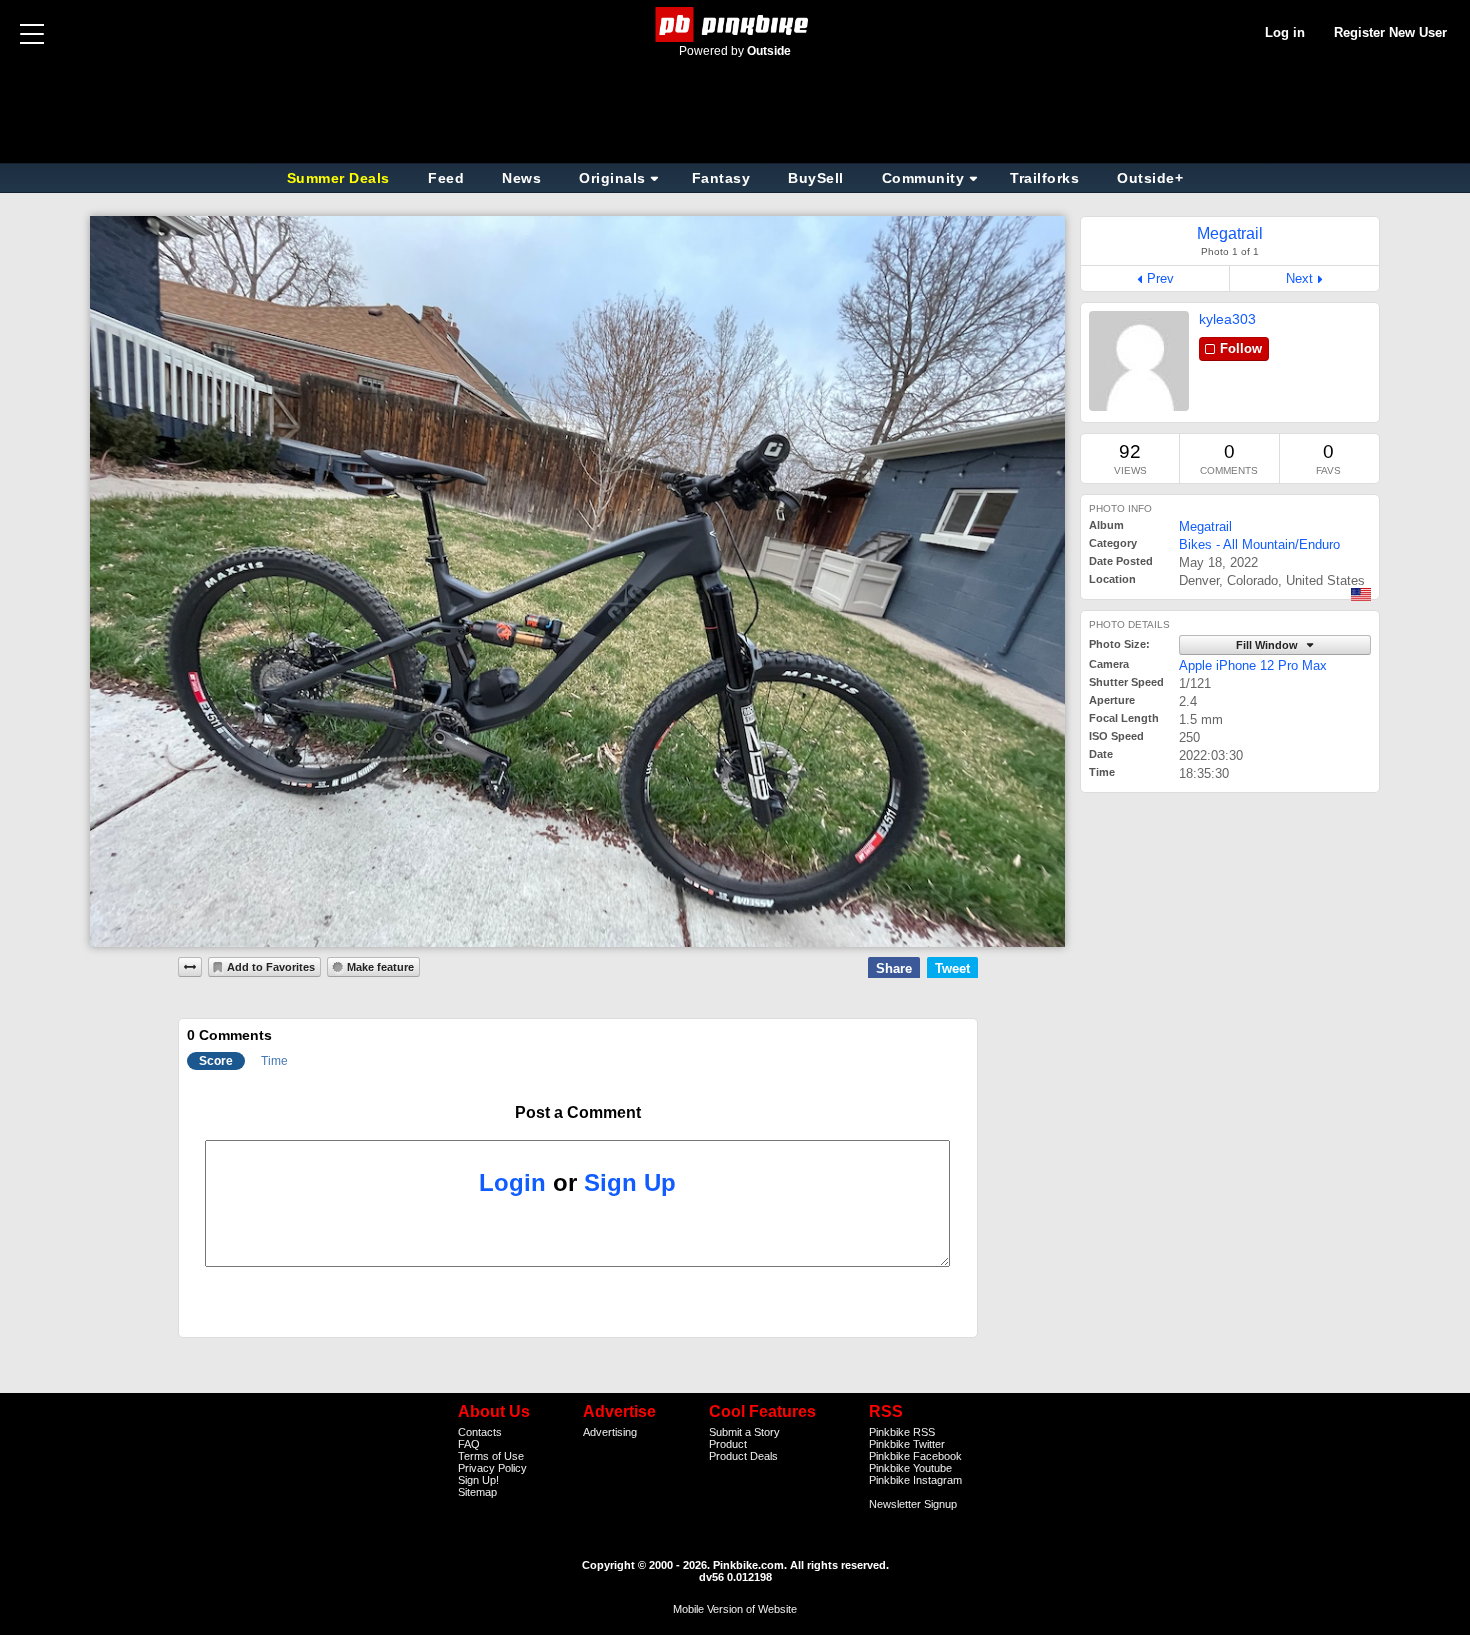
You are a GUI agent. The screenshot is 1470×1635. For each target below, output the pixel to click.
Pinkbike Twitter (907, 1444)
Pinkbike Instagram (915, 1480)
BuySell (816, 178)
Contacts (480, 1432)
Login (512, 1182)
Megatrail (1205, 526)
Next (1299, 278)
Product (728, 1444)
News (521, 178)
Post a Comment (578, 1112)
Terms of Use (491, 1456)
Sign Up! (478, 1480)
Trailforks (1044, 178)
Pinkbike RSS (902, 1432)
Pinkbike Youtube (910, 1468)
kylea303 (1227, 319)
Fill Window (1268, 645)
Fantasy (721, 178)
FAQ (469, 1444)
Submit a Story (744, 1432)
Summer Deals (341, 178)
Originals (612, 178)
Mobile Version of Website (735, 1609)
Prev (1160, 278)
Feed (446, 178)
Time (274, 1061)
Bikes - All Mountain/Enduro (1259, 544)
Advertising (610, 1432)
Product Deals (743, 1456)
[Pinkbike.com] (735, 24)
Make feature (380, 967)
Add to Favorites (271, 967)
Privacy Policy (492, 1468)
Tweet (952, 968)
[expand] (190, 967)
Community (923, 178)
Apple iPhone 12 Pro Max (1253, 665)
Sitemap (477, 1492)
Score (216, 1061)
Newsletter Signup (913, 1504)
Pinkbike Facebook (915, 1456)
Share (894, 968)
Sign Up (630, 1182)
